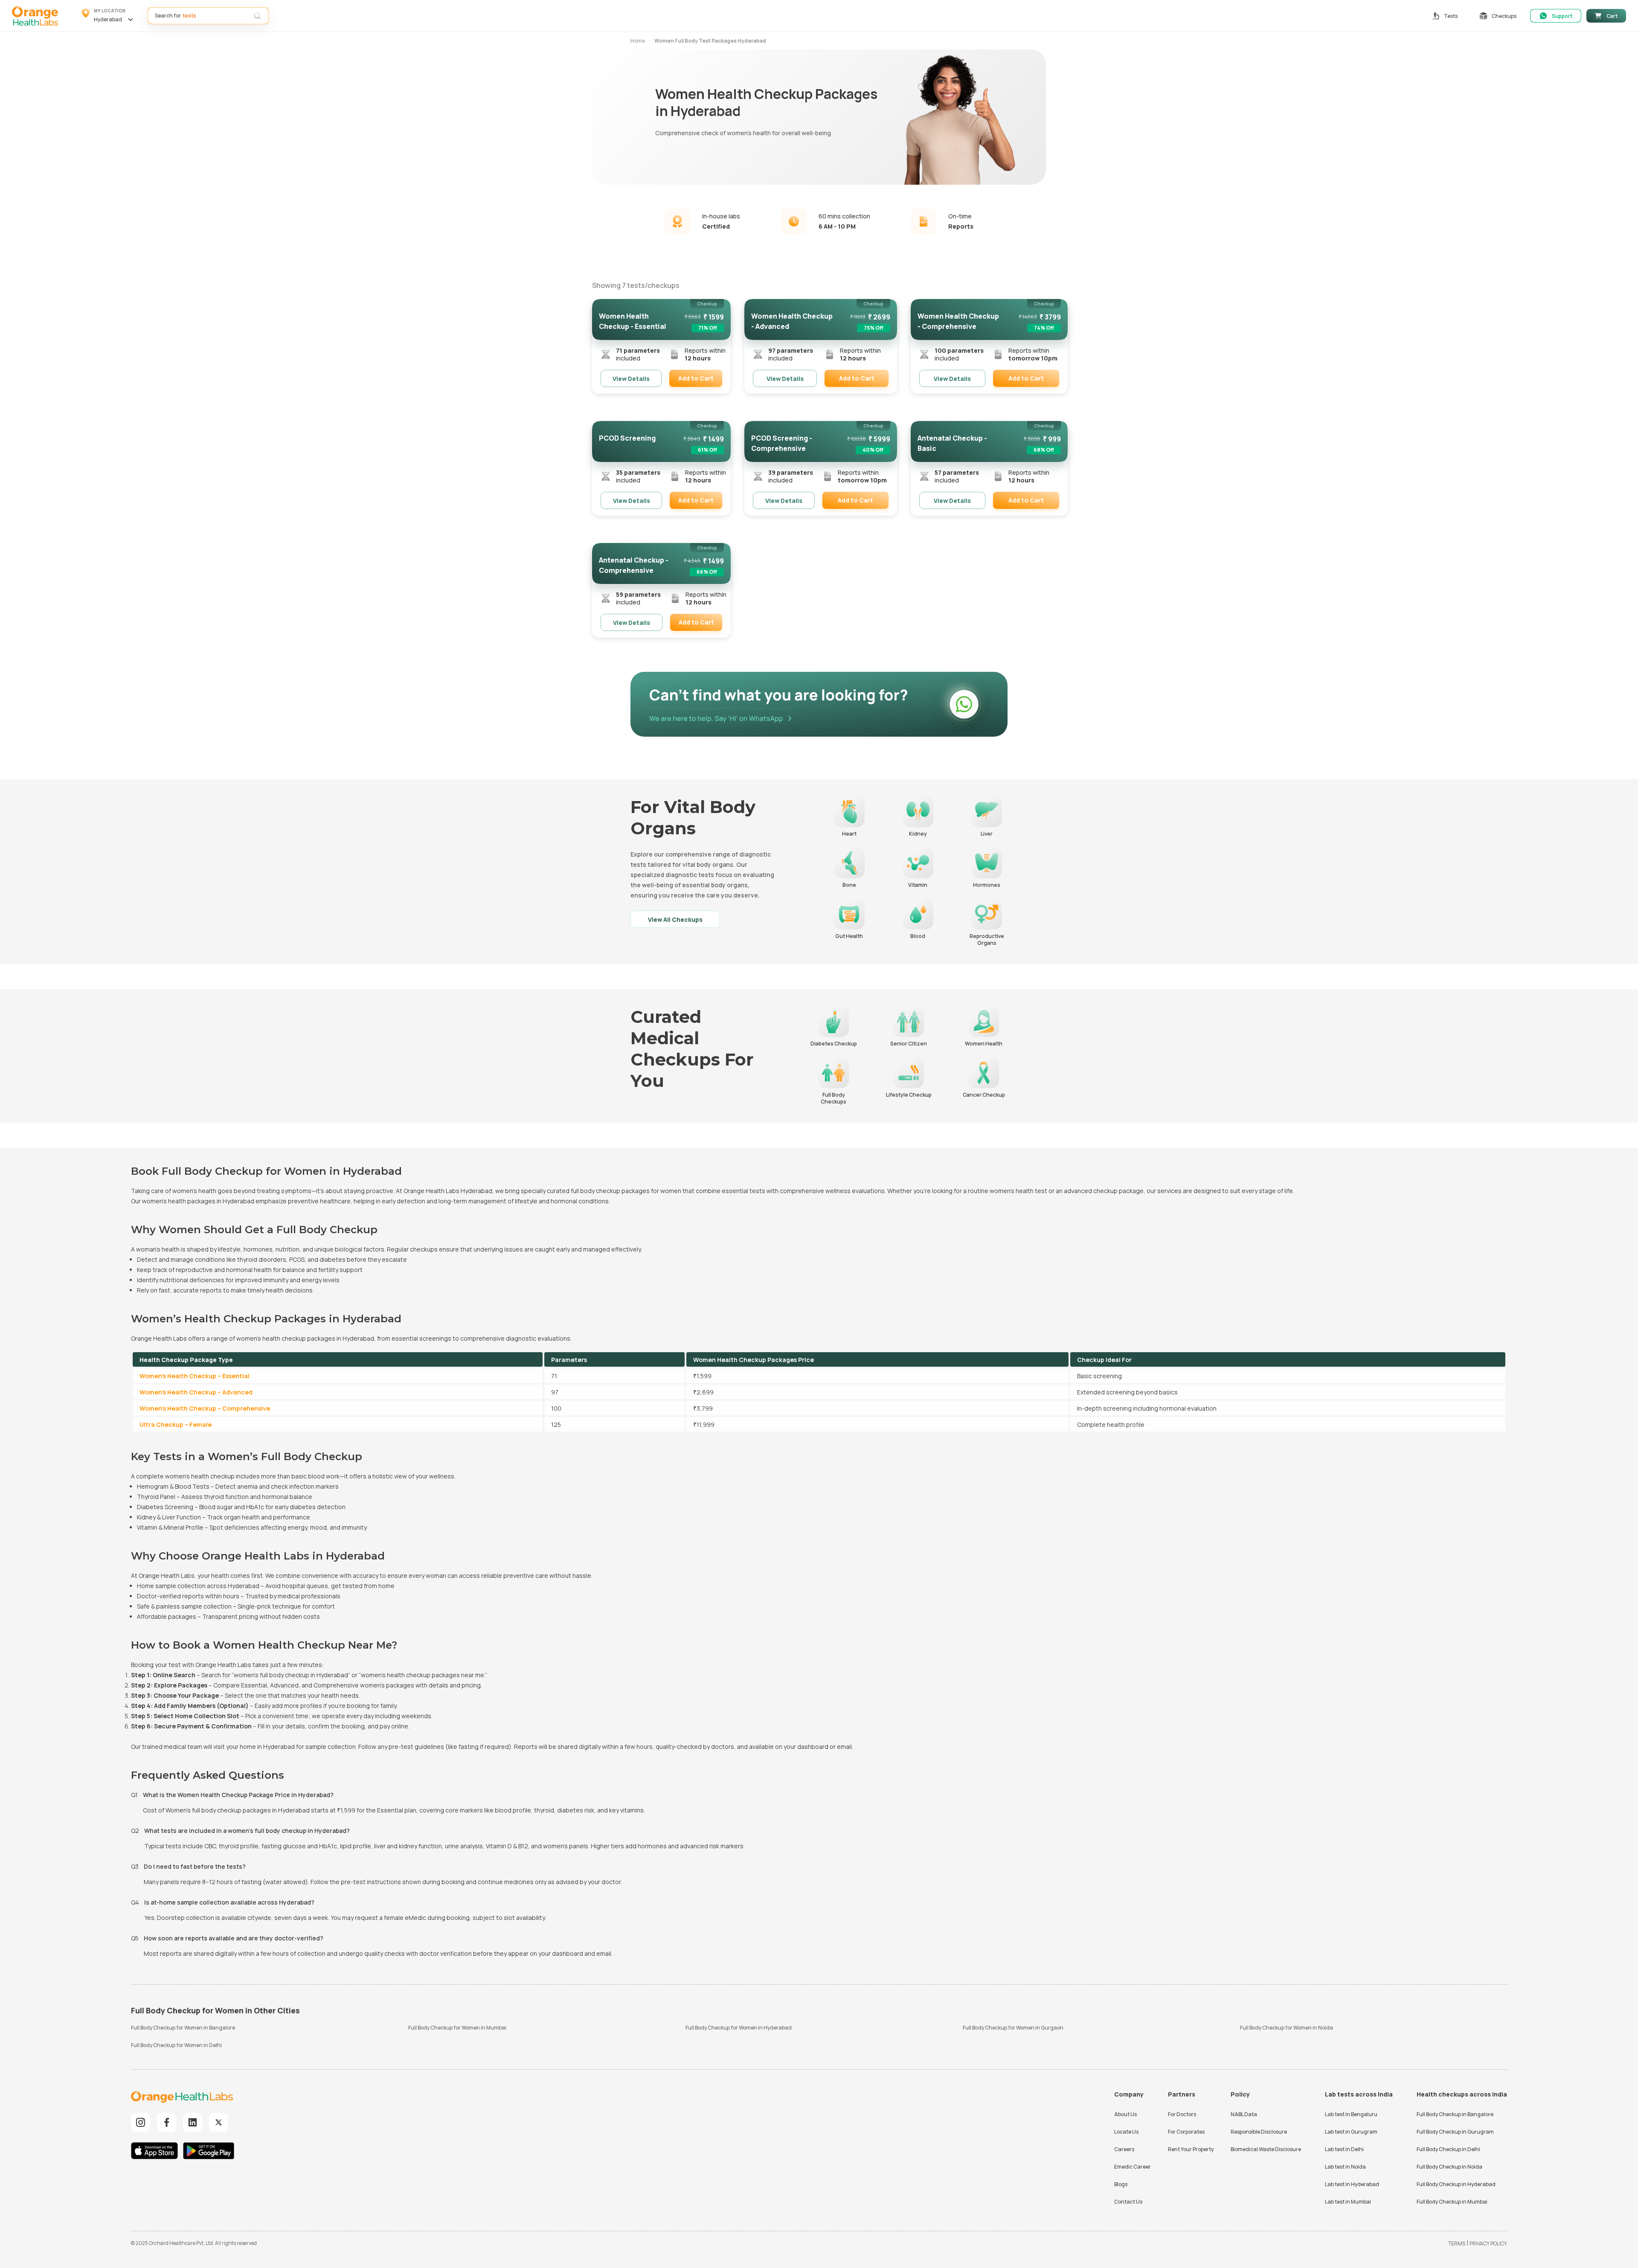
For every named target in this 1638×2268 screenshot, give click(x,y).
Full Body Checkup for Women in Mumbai (457, 2028)
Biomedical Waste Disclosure (1266, 2149)
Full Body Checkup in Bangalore (1455, 2114)
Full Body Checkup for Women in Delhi (176, 2045)
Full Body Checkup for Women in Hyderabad (739, 2028)
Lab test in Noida (1345, 2167)
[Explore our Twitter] (219, 2122)
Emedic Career (1133, 2167)
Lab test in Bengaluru (1351, 2114)
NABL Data (1244, 2114)
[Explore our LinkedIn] (193, 2122)
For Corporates (1186, 2132)
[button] (109, 16)
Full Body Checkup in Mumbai (1452, 2202)
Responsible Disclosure (1259, 2132)
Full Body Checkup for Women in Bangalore (183, 2028)
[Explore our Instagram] (141, 2122)
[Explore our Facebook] (167, 2122)
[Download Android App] (209, 2152)
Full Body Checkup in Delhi (1448, 2149)
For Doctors (1182, 2114)
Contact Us (1128, 2202)
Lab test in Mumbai (1348, 2202)
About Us (1125, 2114)
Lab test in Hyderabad (1352, 2184)
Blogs (1121, 2184)
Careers (1124, 2149)
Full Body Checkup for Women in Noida (1287, 2028)
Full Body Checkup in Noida (1449, 2167)
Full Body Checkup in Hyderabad (1456, 2184)
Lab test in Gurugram (1351, 2132)
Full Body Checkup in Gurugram (1455, 2132)
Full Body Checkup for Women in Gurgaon (1013, 2028)
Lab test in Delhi (1344, 2149)
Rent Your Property (1191, 2149)
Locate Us (1126, 2132)
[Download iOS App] (157, 2152)
